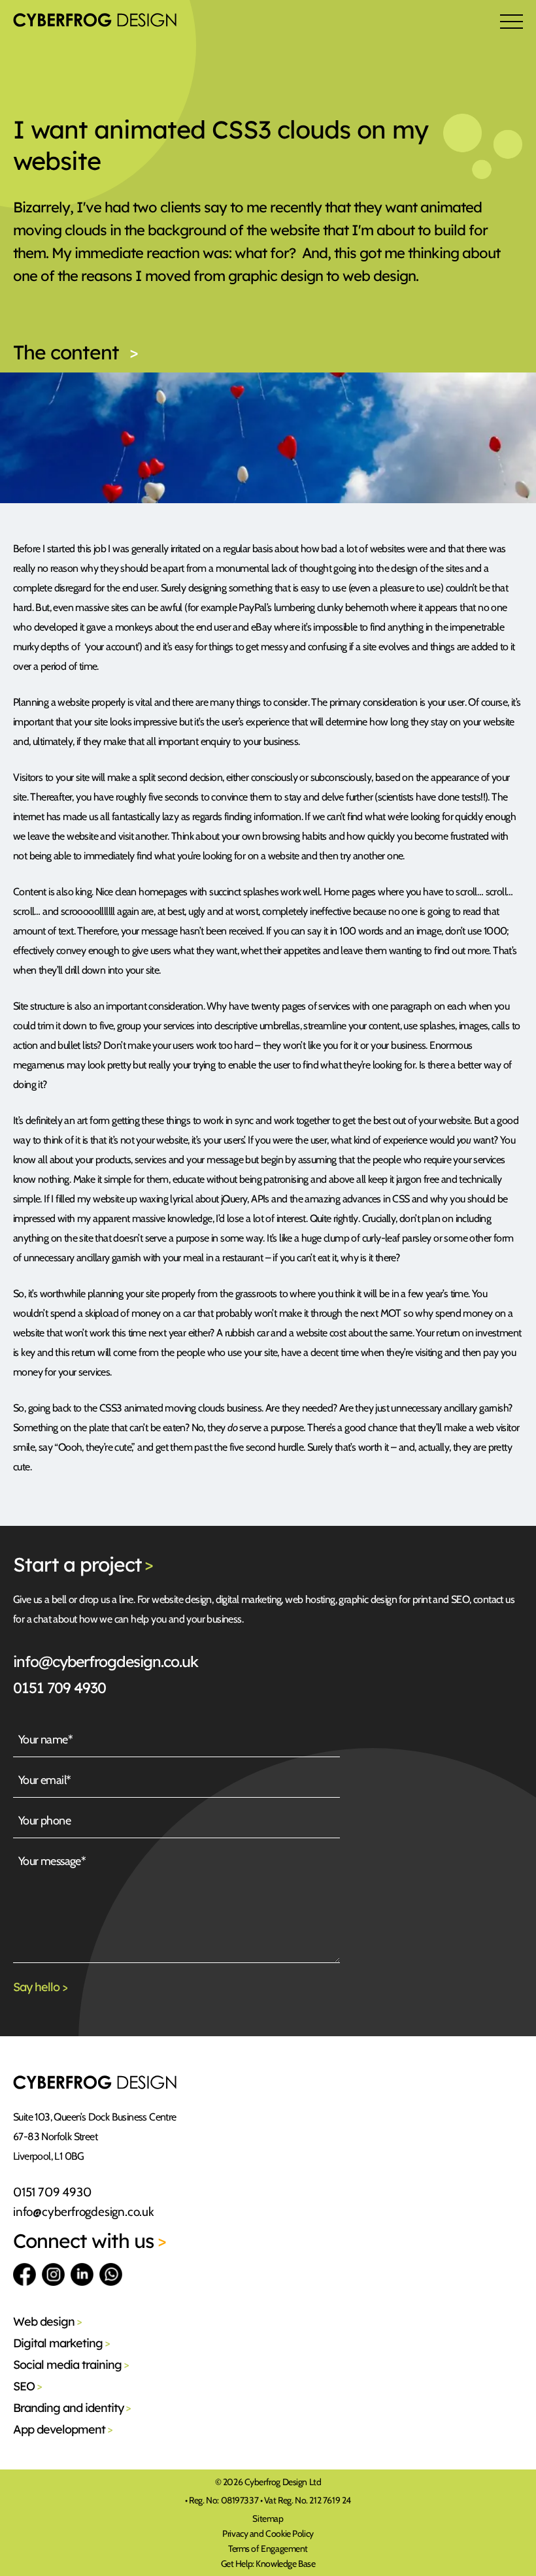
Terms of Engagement (268, 2549)
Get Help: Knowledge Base (268, 2564)
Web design (47, 2321)
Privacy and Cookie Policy (268, 2534)
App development (63, 2429)
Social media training (71, 2365)
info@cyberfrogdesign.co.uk (106, 1661)
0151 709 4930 (59, 1688)
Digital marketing (61, 2343)
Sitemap (268, 2518)
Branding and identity (72, 2408)
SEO (27, 2386)
